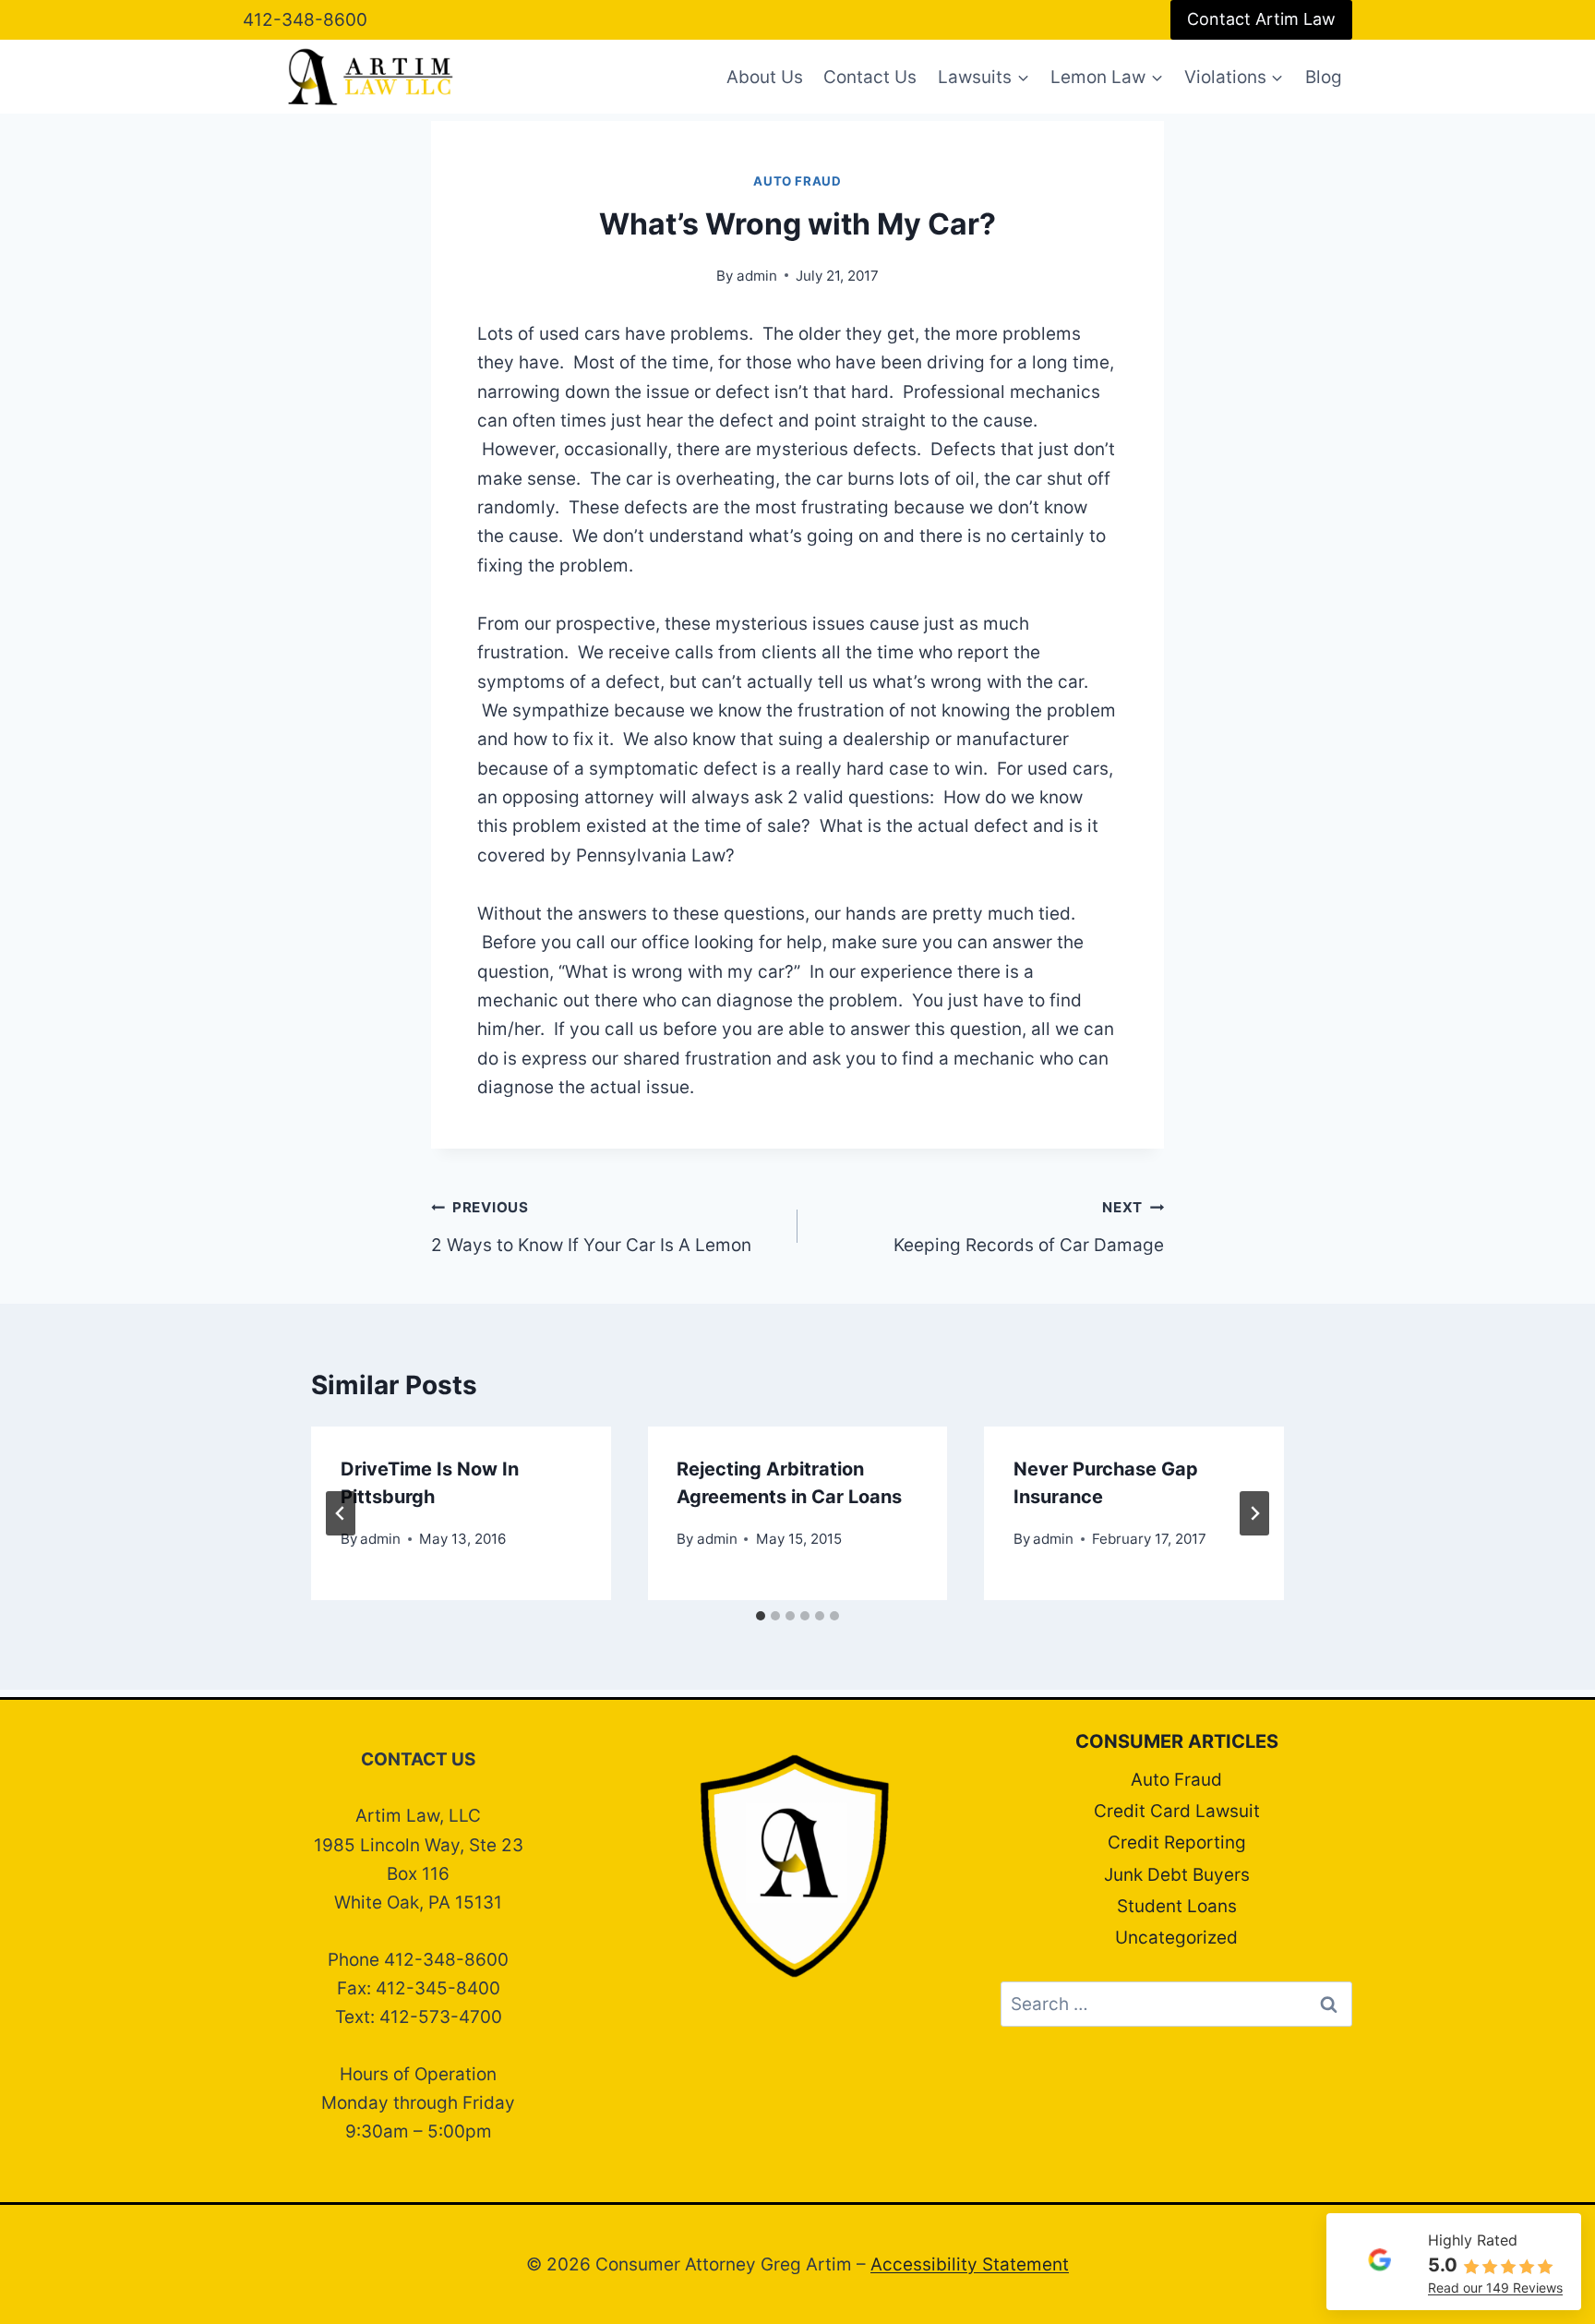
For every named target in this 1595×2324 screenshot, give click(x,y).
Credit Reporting (1177, 1842)
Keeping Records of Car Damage (1029, 1227)
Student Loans (1177, 1906)
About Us (765, 77)
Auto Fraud (797, 181)
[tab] (761, 1616)
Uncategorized (1176, 1938)
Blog (1324, 77)
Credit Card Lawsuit (1177, 1811)
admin (757, 276)
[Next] (1254, 1513)
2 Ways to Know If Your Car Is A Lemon (591, 1227)
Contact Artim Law (1261, 19)
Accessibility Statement (970, 2264)
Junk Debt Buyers (1177, 1875)
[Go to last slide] (341, 1513)
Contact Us (870, 77)
